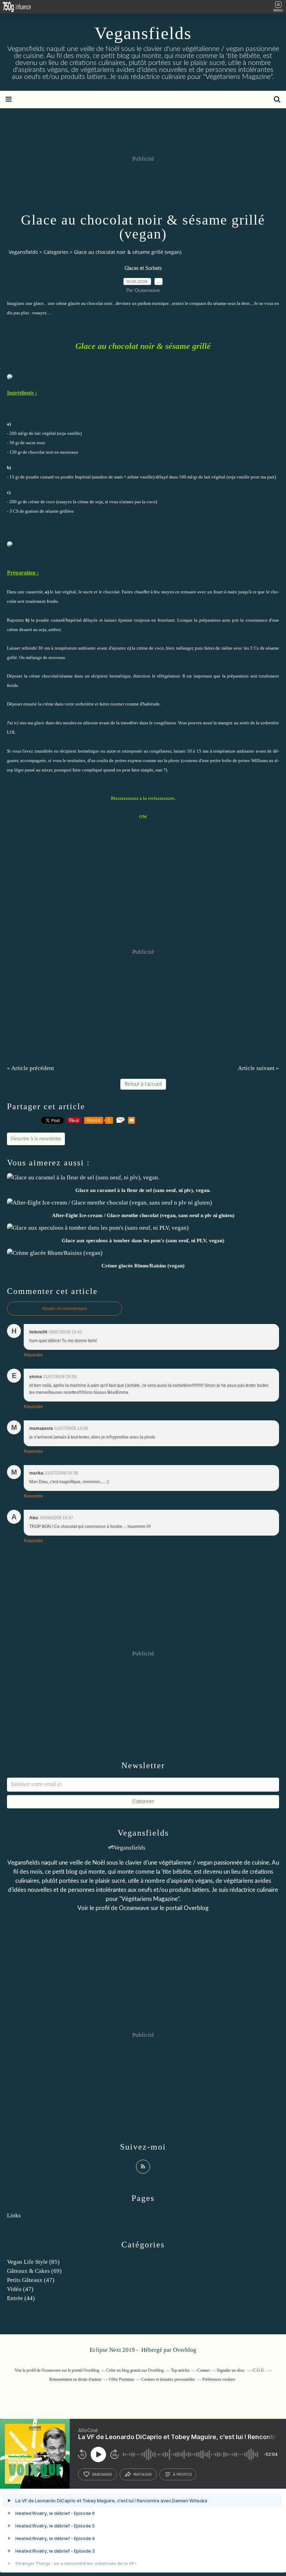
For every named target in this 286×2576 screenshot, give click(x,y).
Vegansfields (143, 33)
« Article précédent (31, 1068)
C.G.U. (259, 2370)
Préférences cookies (219, 2379)
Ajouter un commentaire (65, 1309)
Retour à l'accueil (143, 1084)
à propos (182, 2474)
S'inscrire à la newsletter (36, 1139)
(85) (33, 2262)
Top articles (180, 2370)
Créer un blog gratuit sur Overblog (135, 2370)
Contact (203, 2370)
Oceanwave (134, 1908)
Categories (56, 252)
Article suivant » (258, 1068)
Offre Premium (121, 2379)
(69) (34, 2271)
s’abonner (102, 2474)
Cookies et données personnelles (168, 2379)
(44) (21, 2298)
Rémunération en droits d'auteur (75, 2379)
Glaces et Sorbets (143, 269)
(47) (31, 2280)
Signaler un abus (231, 2370)
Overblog (185, 2350)
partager (142, 2474)
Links (14, 2215)
